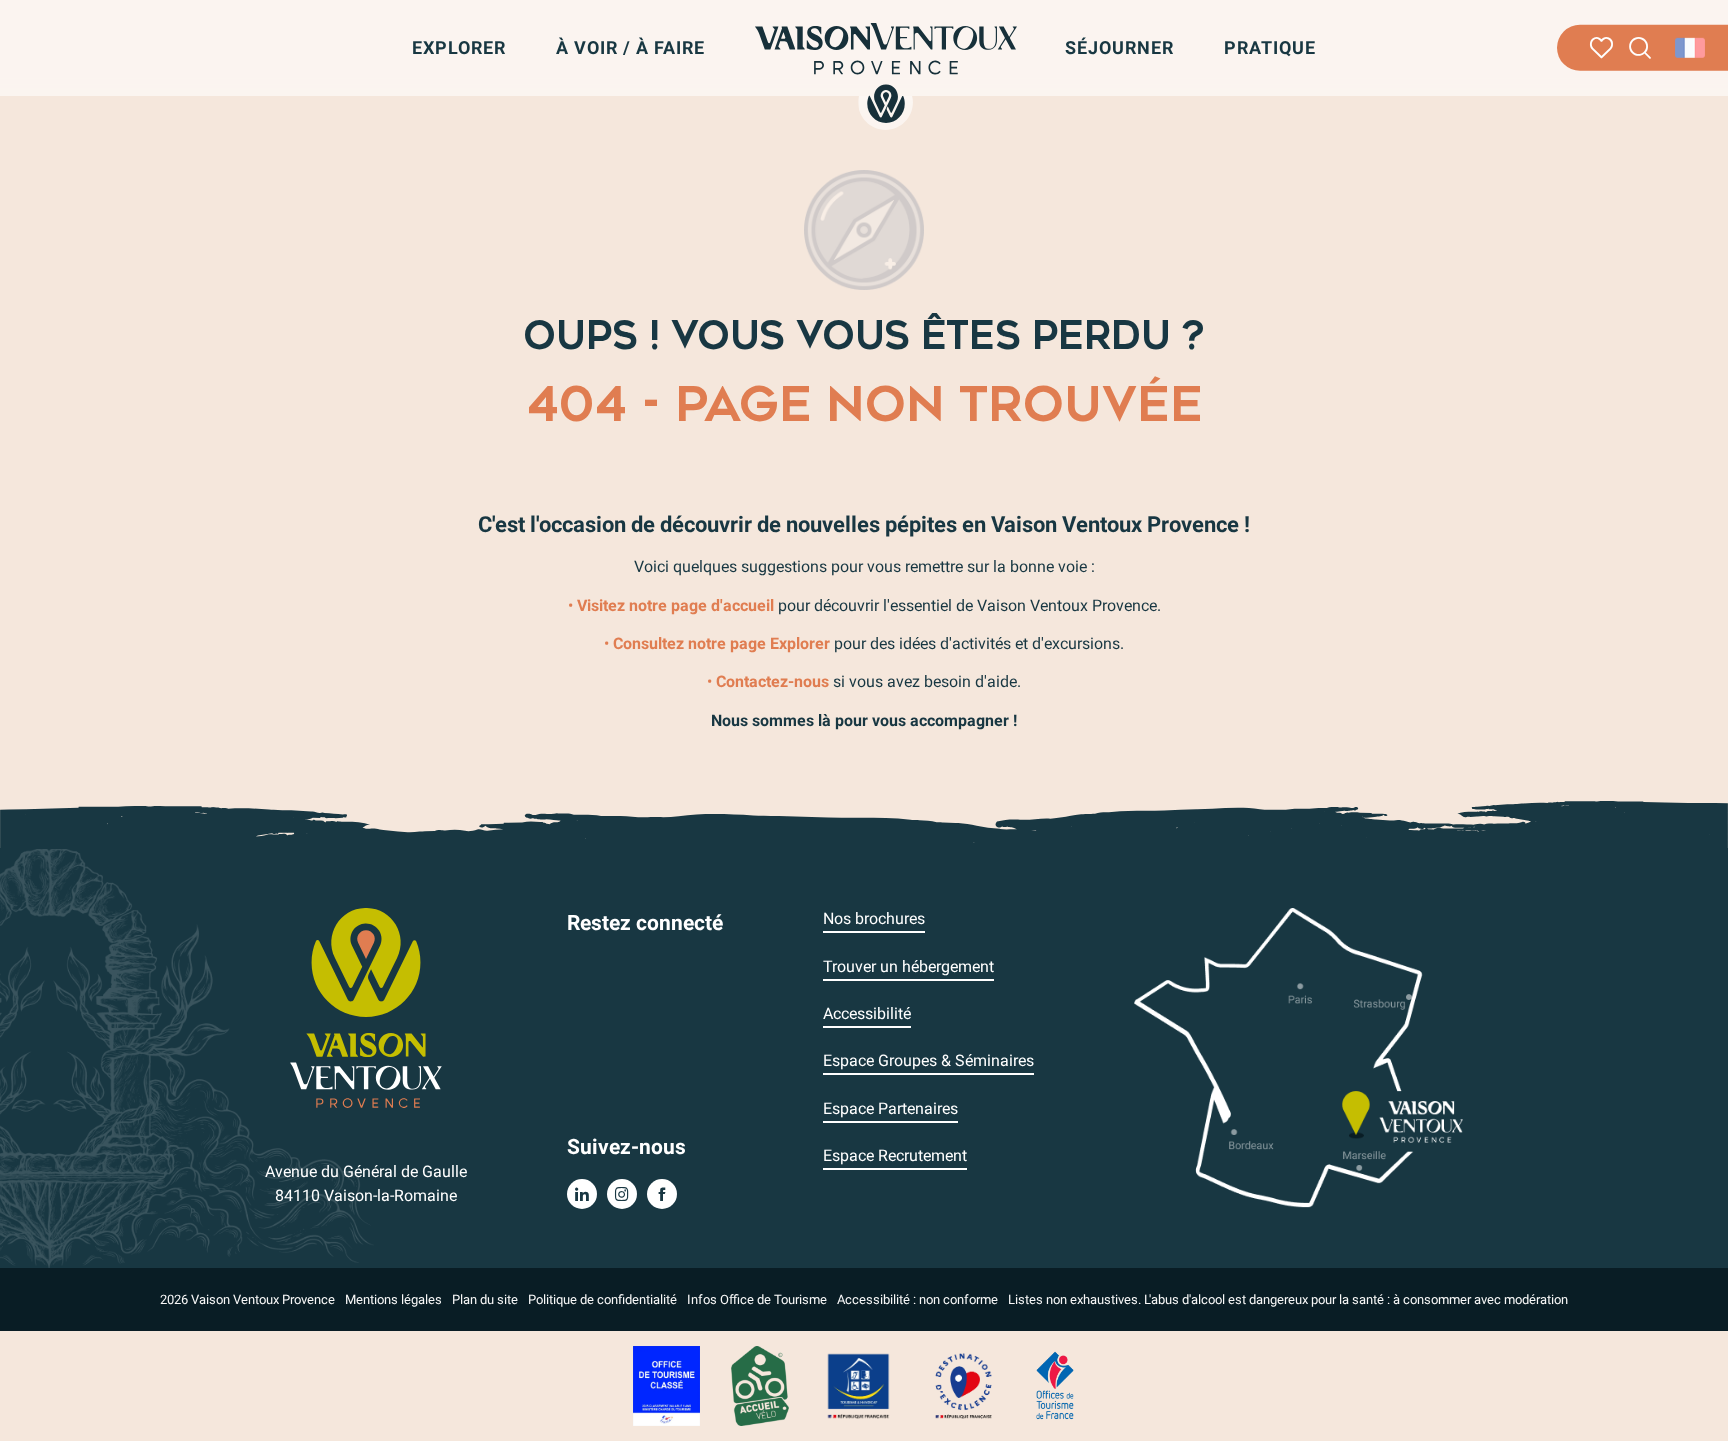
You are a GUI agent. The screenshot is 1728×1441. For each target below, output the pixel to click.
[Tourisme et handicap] (859, 1384)
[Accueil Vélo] (759, 1384)
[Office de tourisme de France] (1055, 1384)
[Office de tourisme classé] (666, 1384)
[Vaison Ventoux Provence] (886, 73)
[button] (1640, 48)
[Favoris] (1601, 48)
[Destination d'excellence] (963, 1384)
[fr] (1691, 48)
